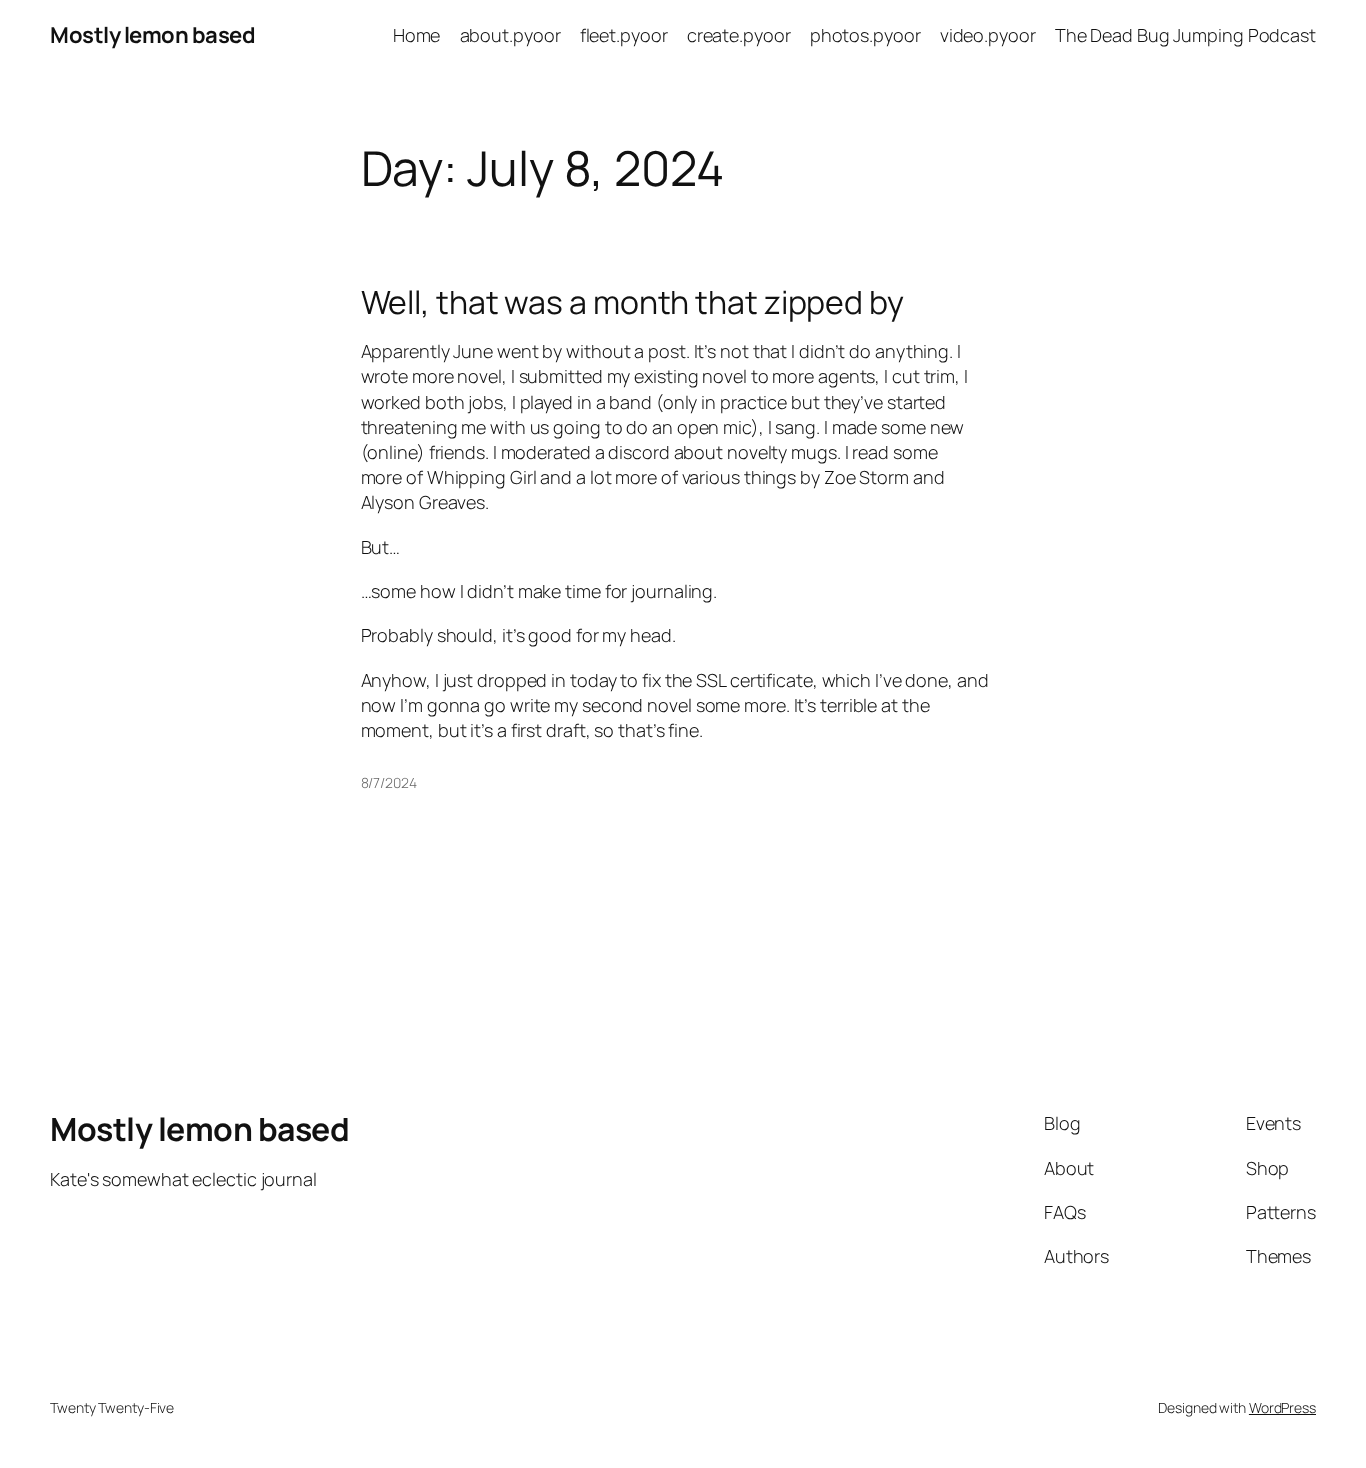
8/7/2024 (389, 782)
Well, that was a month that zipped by (632, 302)
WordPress (1282, 1407)
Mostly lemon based (152, 35)
